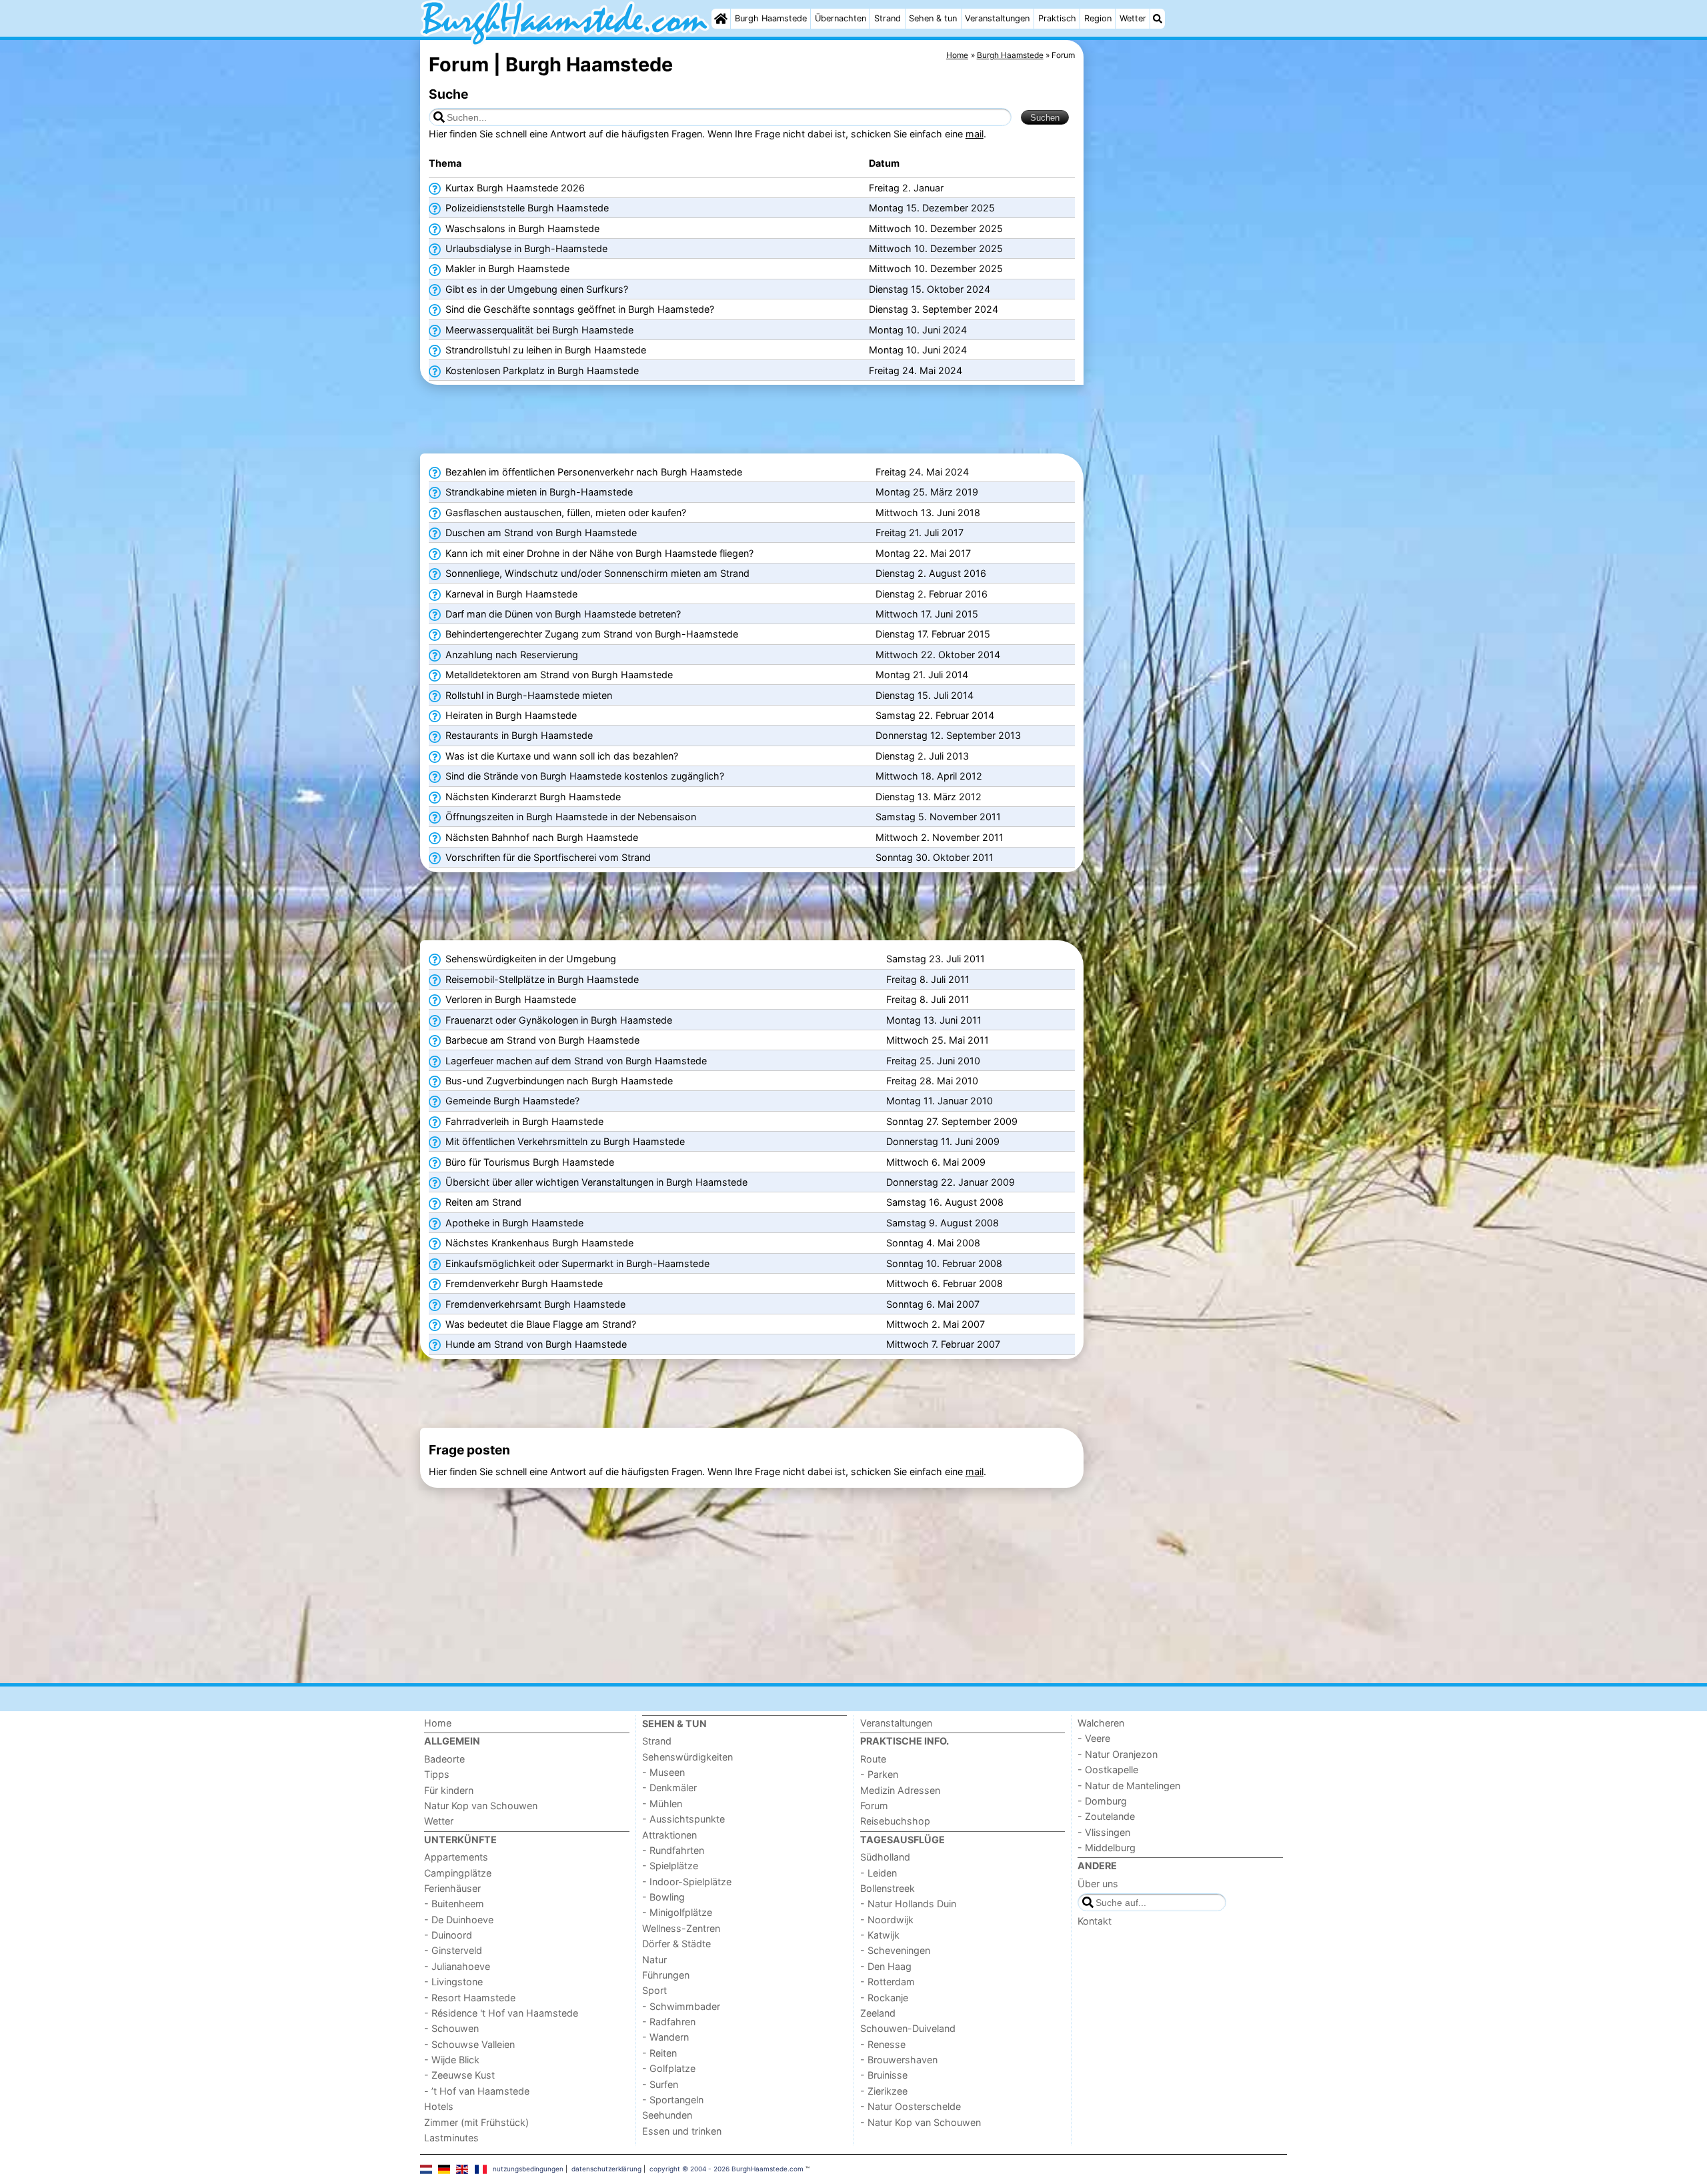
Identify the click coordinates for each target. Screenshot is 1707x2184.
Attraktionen (669, 1835)
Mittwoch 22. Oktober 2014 (938, 655)
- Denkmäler (669, 1788)
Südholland (885, 1857)
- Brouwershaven (899, 2060)
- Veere (1094, 1738)
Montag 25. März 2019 (927, 492)
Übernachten (840, 18)
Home (438, 1723)
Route (873, 1759)
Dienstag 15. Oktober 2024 (930, 289)
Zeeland (878, 2013)
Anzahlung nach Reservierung (510, 655)
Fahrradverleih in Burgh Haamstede (523, 1121)
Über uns (1098, 1884)
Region (1098, 18)
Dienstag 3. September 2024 (934, 309)
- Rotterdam (888, 1982)
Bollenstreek (888, 1888)
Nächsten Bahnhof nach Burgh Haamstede (540, 837)
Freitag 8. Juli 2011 (928, 979)
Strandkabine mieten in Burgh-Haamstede (538, 492)
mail (975, 134)
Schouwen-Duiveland (908, 2028)
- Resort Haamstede (470, 1998)
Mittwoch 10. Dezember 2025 (936, 228)
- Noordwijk (887, 1920)
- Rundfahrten (673, 1850)
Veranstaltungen (997, 18)
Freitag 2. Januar (906, 188)
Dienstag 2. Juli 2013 (922, 756)
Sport (654, 1990)
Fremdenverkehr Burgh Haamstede (523, 1283)
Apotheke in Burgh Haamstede (513, 1223)
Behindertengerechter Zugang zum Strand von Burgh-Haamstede (590, 634)
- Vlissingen (1104, 1832)
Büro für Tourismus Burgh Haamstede (528, 1162)
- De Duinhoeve (459, 1920)
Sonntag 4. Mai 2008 (933, 1243)
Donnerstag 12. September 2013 (948, 735)
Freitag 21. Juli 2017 (920, 532)
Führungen (666, 1975)
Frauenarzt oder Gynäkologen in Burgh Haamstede (557, 1020)
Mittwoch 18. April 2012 (929, 776)
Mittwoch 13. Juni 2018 (928, 512)
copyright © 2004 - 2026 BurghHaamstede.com (726, 2169)
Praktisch (1057, 18)
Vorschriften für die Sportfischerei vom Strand (547, 857)
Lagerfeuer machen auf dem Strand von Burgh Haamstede (575, 1061)
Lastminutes (451, 2138)
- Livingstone (453, 1982)
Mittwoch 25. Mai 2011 (938, 1040)
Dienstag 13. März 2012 (929, 797)
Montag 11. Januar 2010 (940, 1101)
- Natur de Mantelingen (1129, 1786)
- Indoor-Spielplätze (687, 1882)
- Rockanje (884, 1998)
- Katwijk (880, 1935)
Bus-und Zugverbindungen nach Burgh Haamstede (558, 1081)
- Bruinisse (884, 2075)
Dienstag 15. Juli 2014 (925, 695)
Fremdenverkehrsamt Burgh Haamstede (534, 1304)
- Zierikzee (884, 2091)
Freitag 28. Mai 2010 (932, 1081)
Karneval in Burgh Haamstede (510, 594)
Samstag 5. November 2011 (938, 817)
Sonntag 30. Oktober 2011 (935, 857)
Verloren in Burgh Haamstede (509, 999)
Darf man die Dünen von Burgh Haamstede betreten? (562, 614)
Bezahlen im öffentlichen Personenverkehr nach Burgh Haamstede (592, 472)
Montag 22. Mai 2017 (923, 553)
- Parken (879, 1774)
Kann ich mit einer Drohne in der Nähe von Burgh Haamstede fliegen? (598, 553)
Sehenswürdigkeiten (687, 1757)
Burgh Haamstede (771, 18)
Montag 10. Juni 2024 (918, 330)
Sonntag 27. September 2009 (952, 1121)
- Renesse (883, 2044)
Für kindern (449, 1790)
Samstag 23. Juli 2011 (936, 959)
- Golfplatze (669, 2068)
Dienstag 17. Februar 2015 (933, 634)
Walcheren (1101, 1723)
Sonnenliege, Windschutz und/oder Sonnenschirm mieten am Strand (596, 573)
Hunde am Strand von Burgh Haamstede (535, 1344)
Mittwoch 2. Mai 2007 (936, 1324)
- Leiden (879, 1873)
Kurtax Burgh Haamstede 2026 (514, 188)
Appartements (456, 1857)
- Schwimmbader (681, 2006)
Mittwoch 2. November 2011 (940, 837)
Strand (888, 18)
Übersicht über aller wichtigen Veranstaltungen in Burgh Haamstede (595, 1182)
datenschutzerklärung (606, 2169)
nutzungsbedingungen (528, 2169)
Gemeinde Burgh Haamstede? (511, 1101)
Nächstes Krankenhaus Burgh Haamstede (538, 1243)
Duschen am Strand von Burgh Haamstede (540, 532)
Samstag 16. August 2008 (945, 1202)
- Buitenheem (454, 1904)
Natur (654, 1960)
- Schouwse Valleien (469, 2044)
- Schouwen (451, 2028)
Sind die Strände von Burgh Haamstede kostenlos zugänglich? (583, 776)
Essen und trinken (682, 2131)
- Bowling (663, 1897)
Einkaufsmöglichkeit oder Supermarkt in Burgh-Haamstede (576, 1263)
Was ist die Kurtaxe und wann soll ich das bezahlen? (560, 756)
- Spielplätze (670, 1866)
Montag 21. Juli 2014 (922, 675)
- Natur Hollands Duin (908, 1904)
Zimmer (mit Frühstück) (476, 2122)
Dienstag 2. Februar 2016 (932, 594)
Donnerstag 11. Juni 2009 (943, 1141)
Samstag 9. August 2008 (943, 1223)
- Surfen (660, 2084)
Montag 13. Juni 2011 (934, 1020)
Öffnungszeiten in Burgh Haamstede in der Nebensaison (569, 817)
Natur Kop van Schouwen (481, 1806)
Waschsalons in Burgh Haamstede (521, 228)
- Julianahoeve (457, 1966)
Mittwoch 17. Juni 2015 (927, 614)
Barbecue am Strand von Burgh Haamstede (541, 1040)
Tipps (437, 1774)
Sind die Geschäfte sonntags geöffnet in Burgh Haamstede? (578, 309)
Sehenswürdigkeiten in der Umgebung (529, 959)
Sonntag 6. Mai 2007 (933, 1304)
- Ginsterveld (453, 1950)
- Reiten (659, 2053)
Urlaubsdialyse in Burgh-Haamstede (525, 248)
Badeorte (444, 1759)
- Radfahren (669, 2022)
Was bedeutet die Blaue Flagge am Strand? (539, 1324)
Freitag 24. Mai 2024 (916, 370)
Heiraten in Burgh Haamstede (510, 715)
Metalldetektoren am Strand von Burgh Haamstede (558, 675)
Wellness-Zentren (681, 1928)
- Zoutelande (1106, 1816)
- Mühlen (662, 1804)
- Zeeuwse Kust (459, 2075)
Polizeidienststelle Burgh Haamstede (526, 208)
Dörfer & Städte (676, 1944)
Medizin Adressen (900, 1790)
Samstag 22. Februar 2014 (935, 715)
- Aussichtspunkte (683, 1819)
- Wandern (665, 2037)
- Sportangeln (673, 2100)
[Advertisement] (1187, 347)
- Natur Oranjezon (1118, 1754)
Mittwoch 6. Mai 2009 (936, 1162)
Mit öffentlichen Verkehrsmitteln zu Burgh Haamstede (564, 1141)
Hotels (439, 2106)
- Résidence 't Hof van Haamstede (501, 2013)
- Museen (663, 1772)
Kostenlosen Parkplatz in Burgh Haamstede (541, 370)
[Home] (721, 19)
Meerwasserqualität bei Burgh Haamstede (538, 330)
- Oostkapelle (1108, 1770)
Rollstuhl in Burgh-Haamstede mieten (527, 695)
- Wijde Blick (452, 2060)
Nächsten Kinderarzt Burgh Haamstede (532, 797)
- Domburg (1102, 1801)
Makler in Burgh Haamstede (506, 268)
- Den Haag (886, 1966)
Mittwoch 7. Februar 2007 (943, 1344)
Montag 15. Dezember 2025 (932, 208)
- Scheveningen (895, 1950)
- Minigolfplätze (677, 1912)
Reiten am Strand (482, 1202)
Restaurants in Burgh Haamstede (518, 735)
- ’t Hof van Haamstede (477, 2091)
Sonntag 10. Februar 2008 (944, 1263)
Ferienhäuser (452, 1888)
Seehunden (667, 2115)
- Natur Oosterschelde (911, 2106)
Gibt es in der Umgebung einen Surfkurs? (535, 289)
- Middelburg (1107, 1848)
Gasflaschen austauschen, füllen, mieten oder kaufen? (564, 512)
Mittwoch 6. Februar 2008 (945, 1283)
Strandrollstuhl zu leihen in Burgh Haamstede (544, 350)
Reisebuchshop (895, 1821)
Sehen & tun (933, 18)
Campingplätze (458, 1873)
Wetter (1133, 18)
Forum (874, 1806)
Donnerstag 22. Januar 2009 (951, 1182)
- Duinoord (448, 1935)
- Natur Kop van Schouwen (921, 2122)
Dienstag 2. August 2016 (931, 573)
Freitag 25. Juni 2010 (933, 1061)
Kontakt (1095, 1921)
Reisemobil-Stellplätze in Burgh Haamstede (541, 979)
